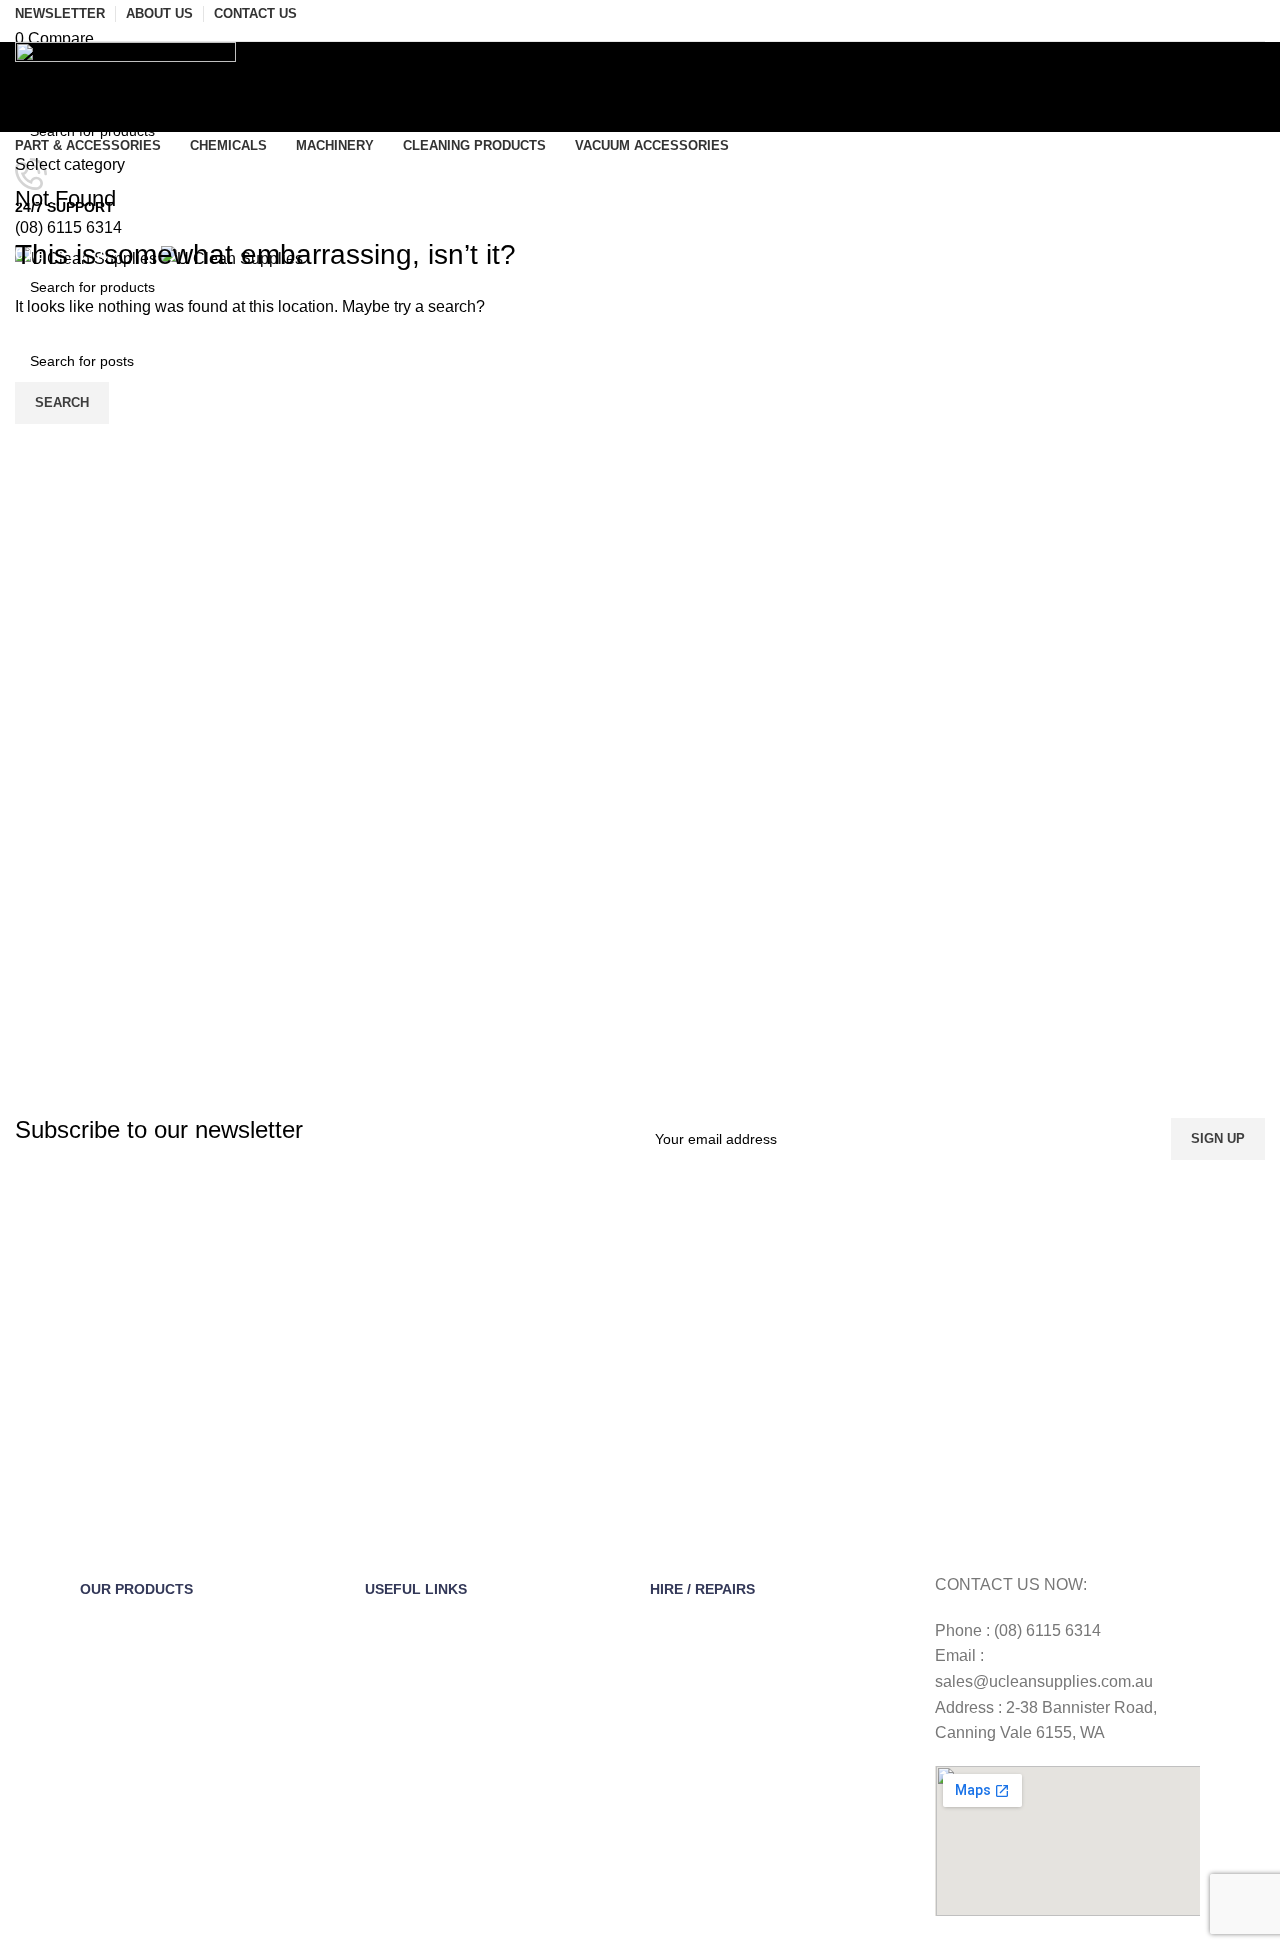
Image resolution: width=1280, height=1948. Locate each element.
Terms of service (417, 1692)
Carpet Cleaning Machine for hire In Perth (782, 1658)
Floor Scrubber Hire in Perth (739, 1692)
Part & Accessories (139, 1623)
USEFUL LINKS (416, 1589)
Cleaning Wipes (129, 1692)
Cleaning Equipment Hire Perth (748, 1623)
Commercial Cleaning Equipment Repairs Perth (780, 1856)
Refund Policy (408, 1726)
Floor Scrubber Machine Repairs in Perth (779, 1726)
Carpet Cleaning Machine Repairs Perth (776, 1812)
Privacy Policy (408, 1760)
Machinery (113, 1726)
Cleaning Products (138, 1863)
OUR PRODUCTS (136, 1589)
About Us (394, 1623)
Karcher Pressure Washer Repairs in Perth (765, 1769)
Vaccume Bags (127, 1760)
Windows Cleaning (138, 1828)
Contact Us (400, 1658)
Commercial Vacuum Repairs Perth (761, 1899)
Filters (99, 1794)
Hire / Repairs (702, 1589)
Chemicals (113, 1658)
